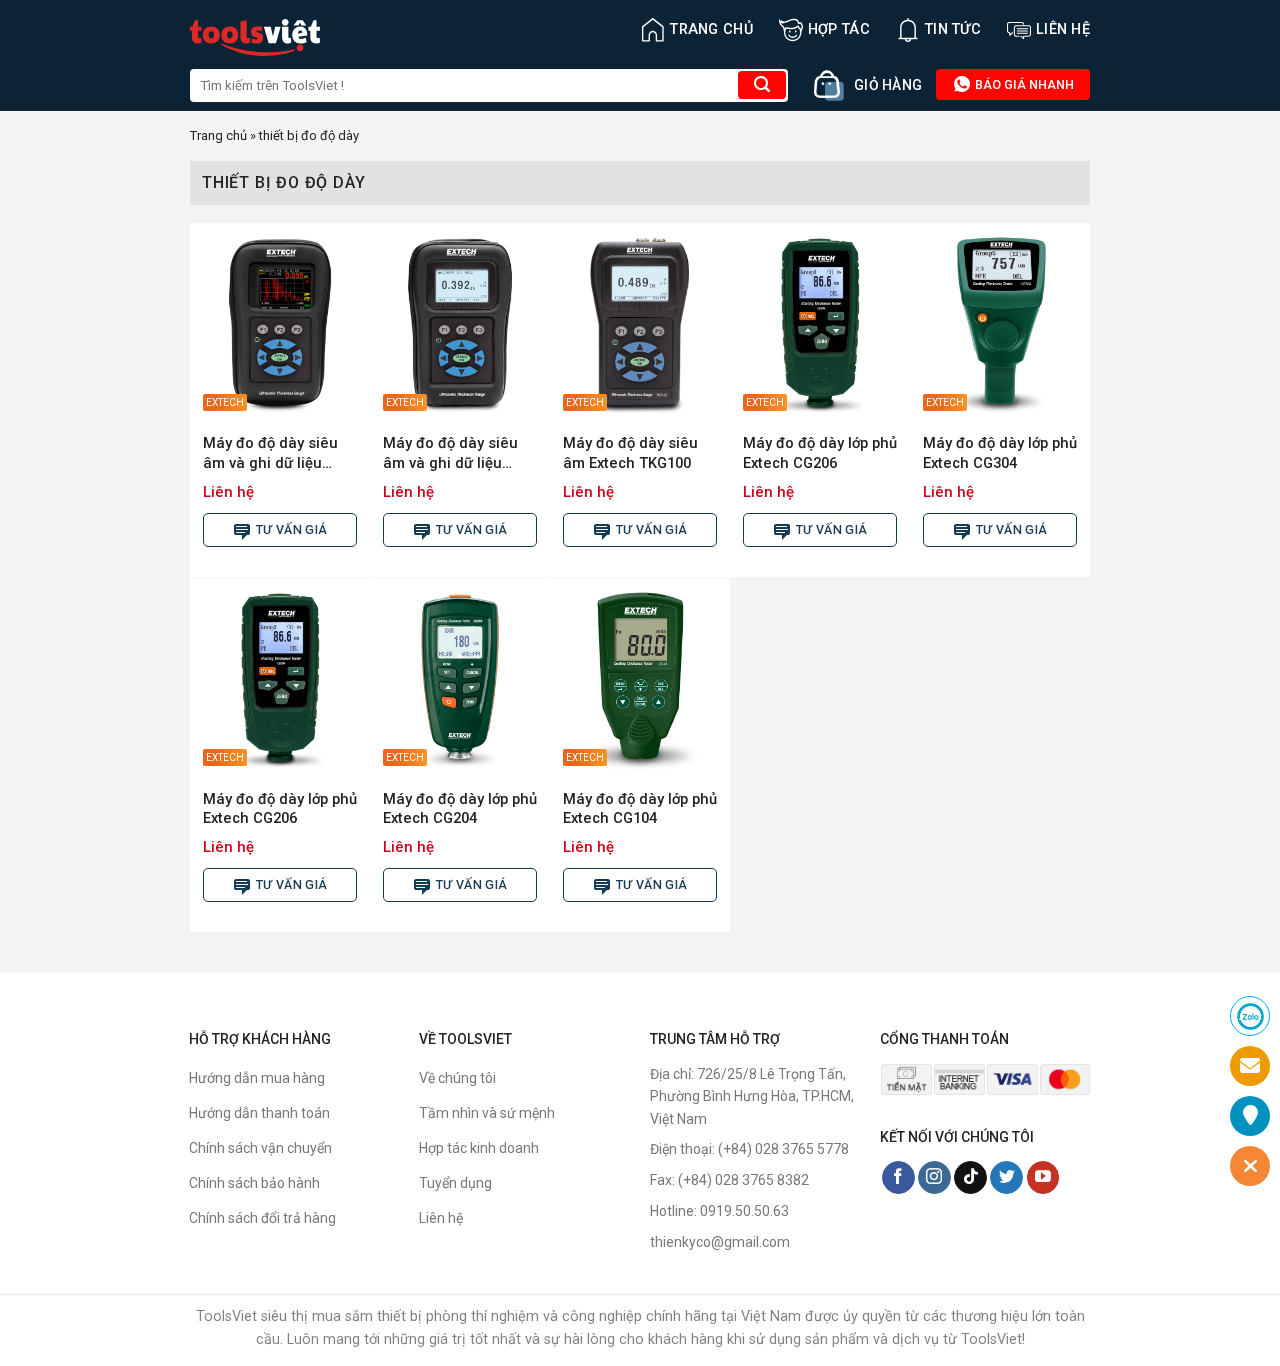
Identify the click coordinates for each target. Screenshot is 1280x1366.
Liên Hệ (1063, 29)
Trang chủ (711, 29)
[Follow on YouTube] (1043, 1178)
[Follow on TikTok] (970, 1178)
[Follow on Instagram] (934, 1178)
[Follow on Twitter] (1006, 1178)
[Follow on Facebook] (898, 1178)
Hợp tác (839, 29)
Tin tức (953, 29)
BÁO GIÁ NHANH (1023, 84)
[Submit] (762, 85)
